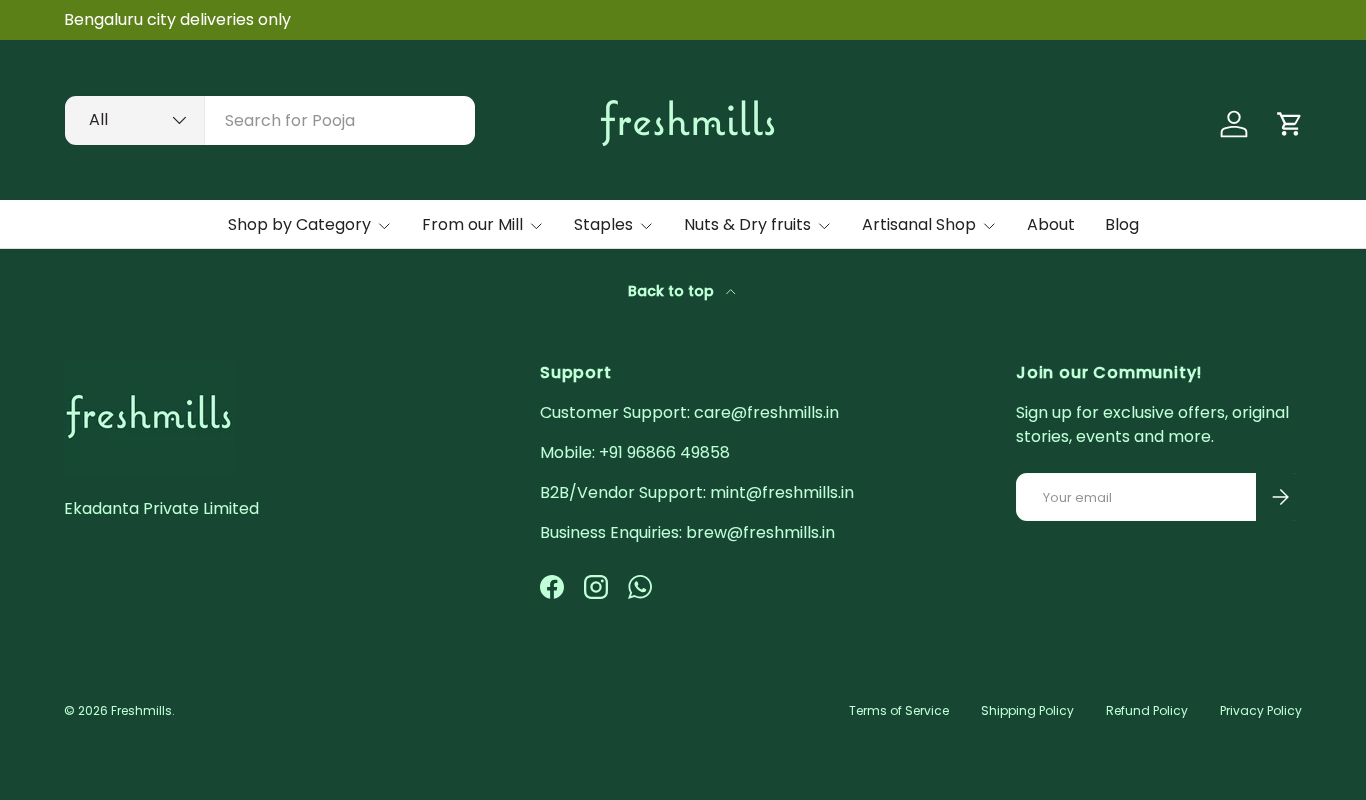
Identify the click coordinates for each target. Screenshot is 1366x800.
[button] (1290, 124)
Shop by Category (299, 224)
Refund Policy (1147, 710)
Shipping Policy (1027, 710)
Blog (1122, 224)
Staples (603, 224)
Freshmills (141, 710)
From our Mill (472, 224)
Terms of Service (899, 710)
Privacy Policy (1261, 710)
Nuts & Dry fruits (747, 224)
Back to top (673, 291)
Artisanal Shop (919, 224)
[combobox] (270, 120)
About (1051, 224)
